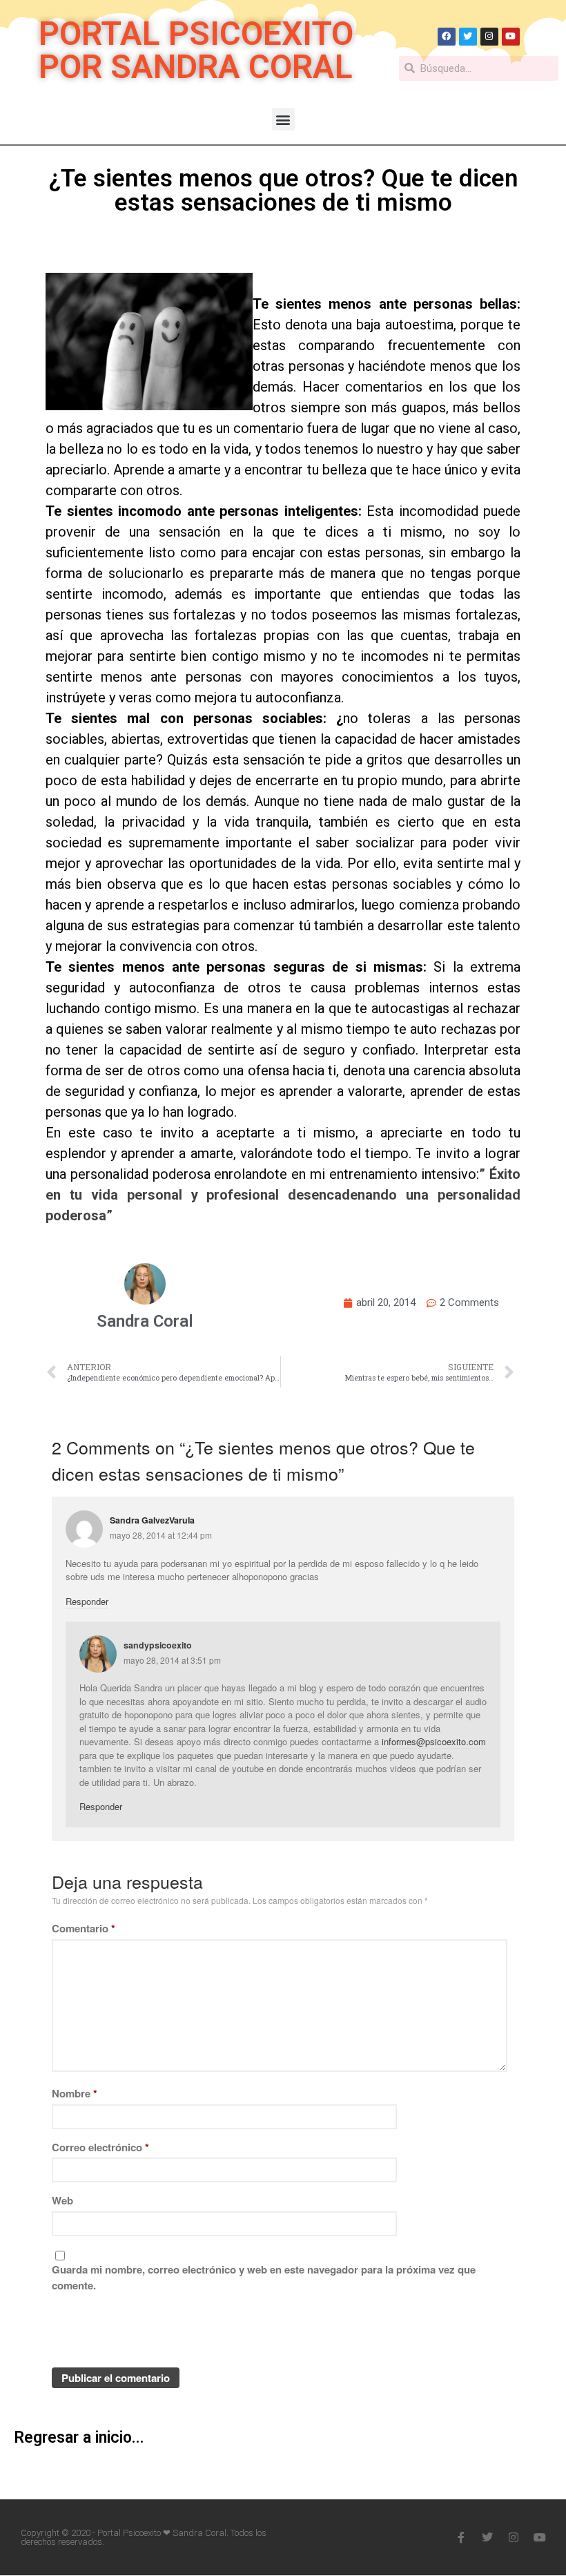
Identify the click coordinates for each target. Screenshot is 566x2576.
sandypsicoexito (158, 1645)
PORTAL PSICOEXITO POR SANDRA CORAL (196, 50)
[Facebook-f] (461, 2537)
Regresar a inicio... (79, 2438)
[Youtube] (511, 37)
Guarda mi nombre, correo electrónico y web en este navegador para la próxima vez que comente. (264, 2277)
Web (62, 2200)
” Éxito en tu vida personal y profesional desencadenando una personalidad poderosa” (283, 1195)
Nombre (75, 2093)
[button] (283, 119)
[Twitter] (468, 37)
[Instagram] (489, 37)
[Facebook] (447, 37)
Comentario (84, 1928)
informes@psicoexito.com (434, 1741)
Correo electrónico (100, 2147)
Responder (87, 1601)
